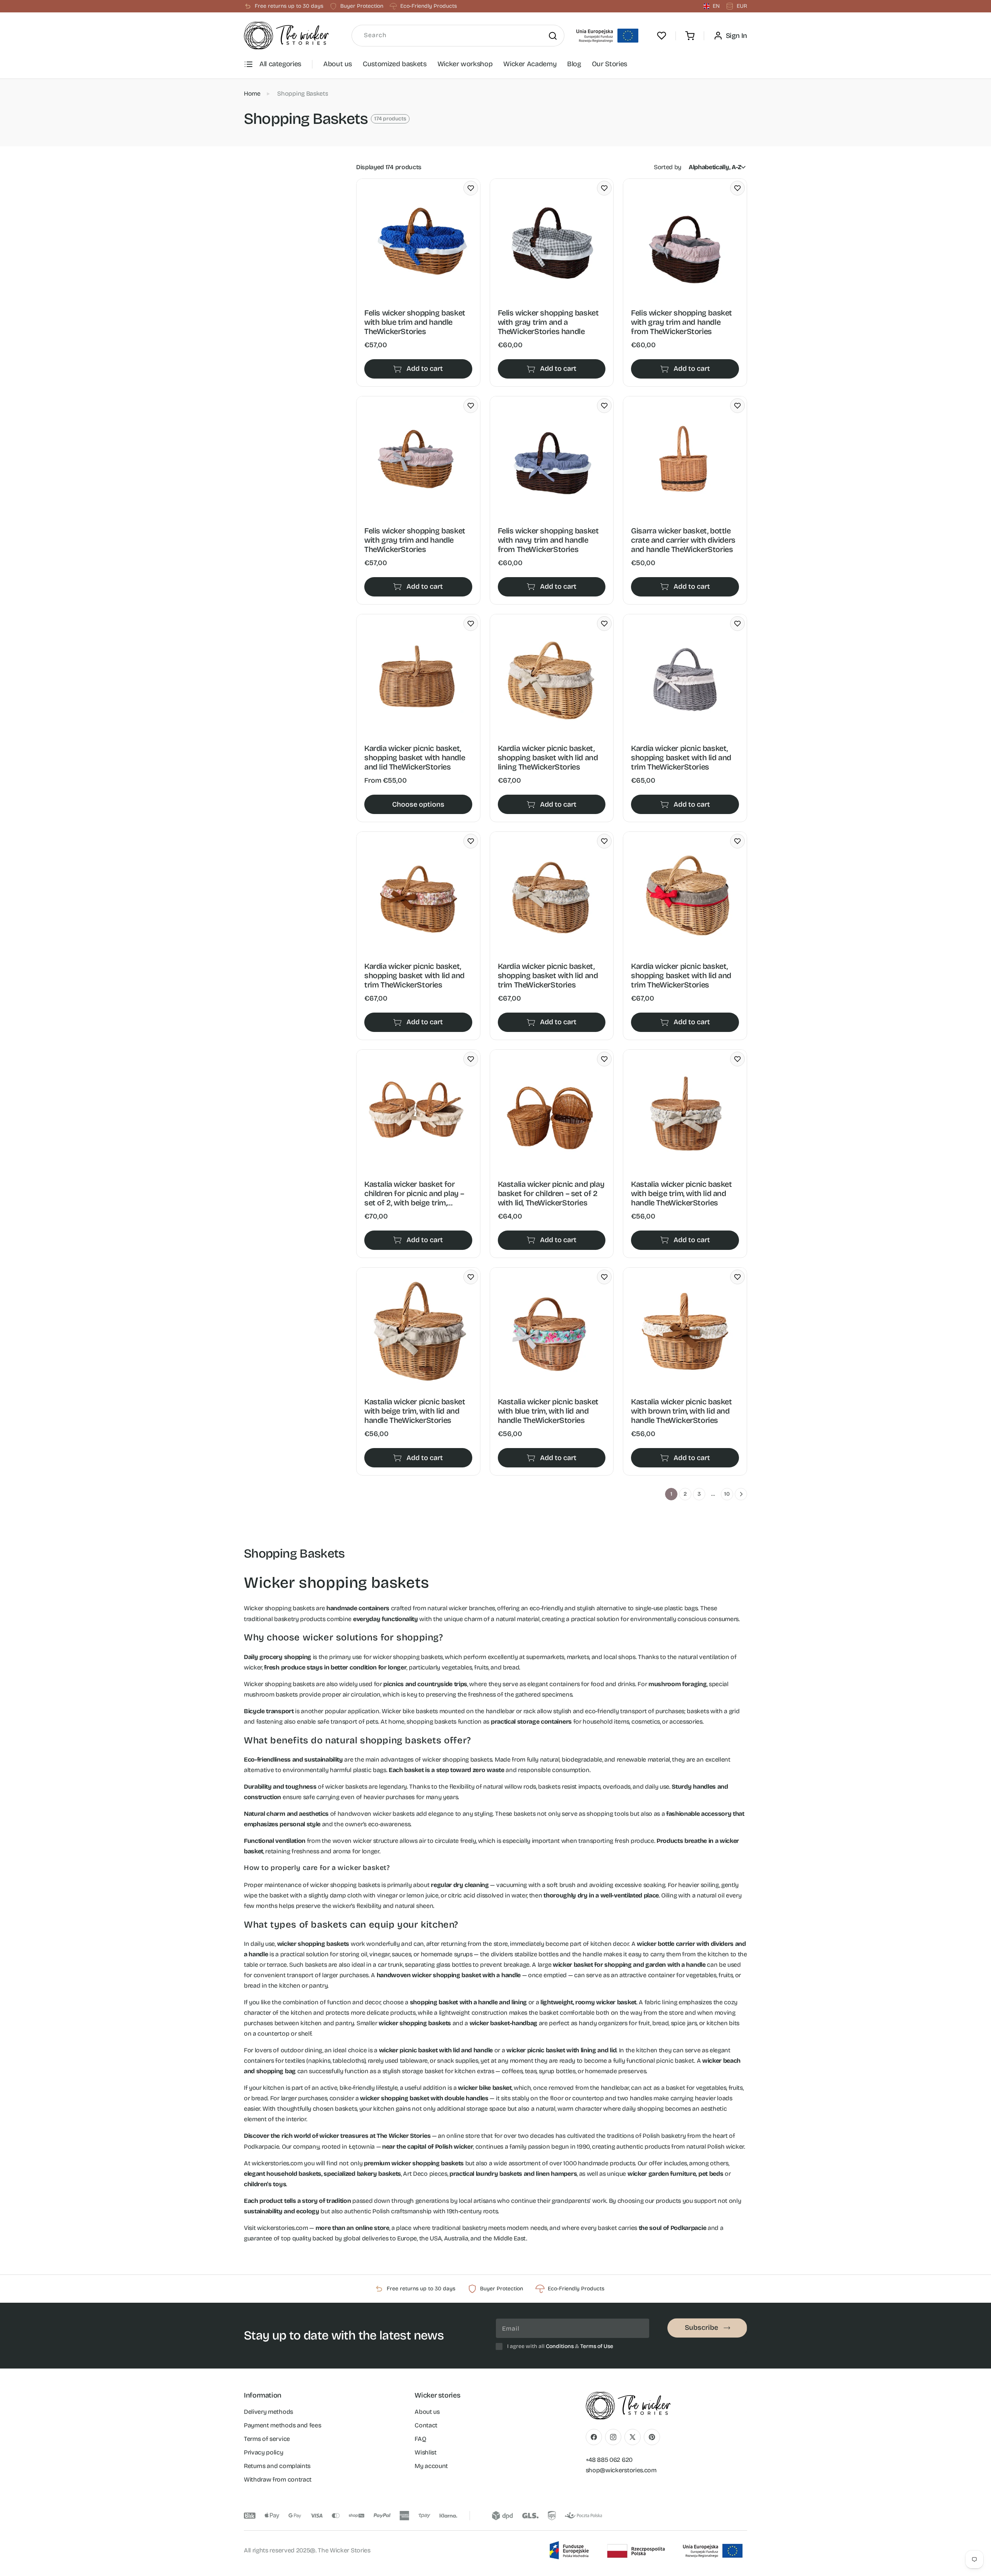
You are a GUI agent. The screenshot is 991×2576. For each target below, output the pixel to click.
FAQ (420, 2439)
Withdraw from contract (278, 2479)
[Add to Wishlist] (471, 188)
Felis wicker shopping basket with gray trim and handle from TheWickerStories (682, 322)
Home (252, 93)
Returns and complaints (277, 2466)
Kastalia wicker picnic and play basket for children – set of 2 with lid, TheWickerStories (551, 1193)
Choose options (418, 804)
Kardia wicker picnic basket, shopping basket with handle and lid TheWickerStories (415, 758)
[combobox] (458, 36)
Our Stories (610, 64)
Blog (574, 64)
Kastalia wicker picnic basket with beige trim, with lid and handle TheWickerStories (681, 1193)
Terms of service (267, 2439)
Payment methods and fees (282, 2425)
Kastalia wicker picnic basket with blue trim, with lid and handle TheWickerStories (548, 1411)
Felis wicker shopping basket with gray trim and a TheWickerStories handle (548, 322)
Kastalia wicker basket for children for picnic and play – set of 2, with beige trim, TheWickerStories (414, 1193)
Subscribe (701, 2327)
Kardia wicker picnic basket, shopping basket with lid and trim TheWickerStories (681, 758)
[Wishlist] (662, 36)
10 (727, 1494)
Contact (426, 2425)
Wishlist (425, 2452)
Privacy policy (264, 2452)
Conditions (560, 2346)
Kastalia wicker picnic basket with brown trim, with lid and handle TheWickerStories (681, 1411)
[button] (690, 36)
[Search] (553, 36)
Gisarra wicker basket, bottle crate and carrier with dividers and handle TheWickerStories (683, 540)
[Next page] (741, 1494)
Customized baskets (395, 64)
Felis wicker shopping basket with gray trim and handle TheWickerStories (415, 540)
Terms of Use (597, 2346)
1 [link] (671, 1494)
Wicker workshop (465, 64)
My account (431, 2466)
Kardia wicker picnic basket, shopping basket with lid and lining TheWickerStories (548, 758)
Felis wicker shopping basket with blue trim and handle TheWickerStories (415, 322)
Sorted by (668, 167)
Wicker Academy (530, 64)
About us (338, 64)
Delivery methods (268, 2412)
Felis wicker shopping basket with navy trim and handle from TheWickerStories (548, 540)
